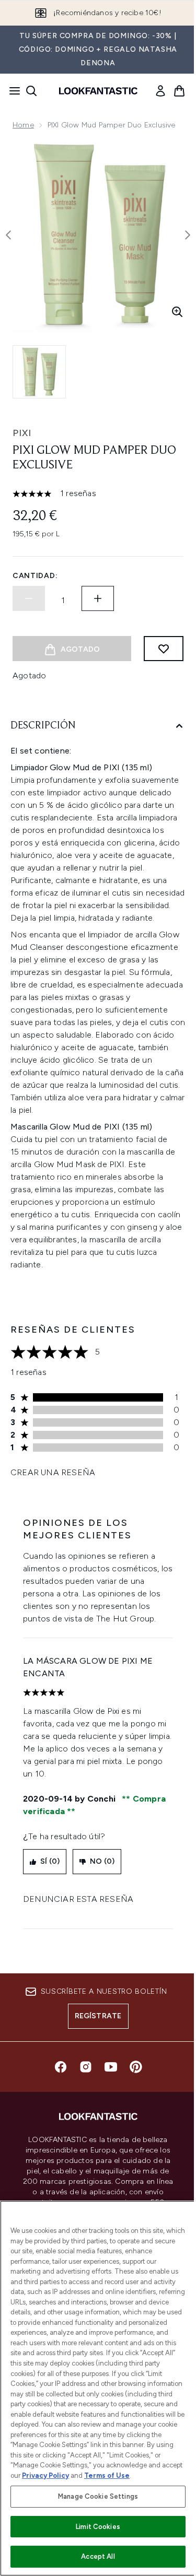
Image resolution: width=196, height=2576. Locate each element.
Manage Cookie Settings (98, 2496)
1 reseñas (78, 493)
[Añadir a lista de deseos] (164, 649)
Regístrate (98, 2016)
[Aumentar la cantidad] (98, 598)
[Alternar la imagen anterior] (8, 235)
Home (23, 125)
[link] (160, 91)
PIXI (22, 433)
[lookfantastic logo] (98, 91)
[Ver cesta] (179, 91)
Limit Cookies (98, 2527)
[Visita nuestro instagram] (86, 2067)
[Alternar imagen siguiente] (188, 235)
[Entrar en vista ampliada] (177, 312)
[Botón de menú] (11, 91)
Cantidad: (35, 576)
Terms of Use (107, 2475)
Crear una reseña (53, 1472)
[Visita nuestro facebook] (61, 2067)
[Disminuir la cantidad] (29, 598)
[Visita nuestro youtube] (111, 2067)
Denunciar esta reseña (78, 1899)
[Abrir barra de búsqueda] (31, 91)
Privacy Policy (45, 2475)
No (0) (102, 1861)
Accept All (98, 2556)
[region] (98, 2388)
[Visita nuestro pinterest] (136, 2067)
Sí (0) (50, 1861)
